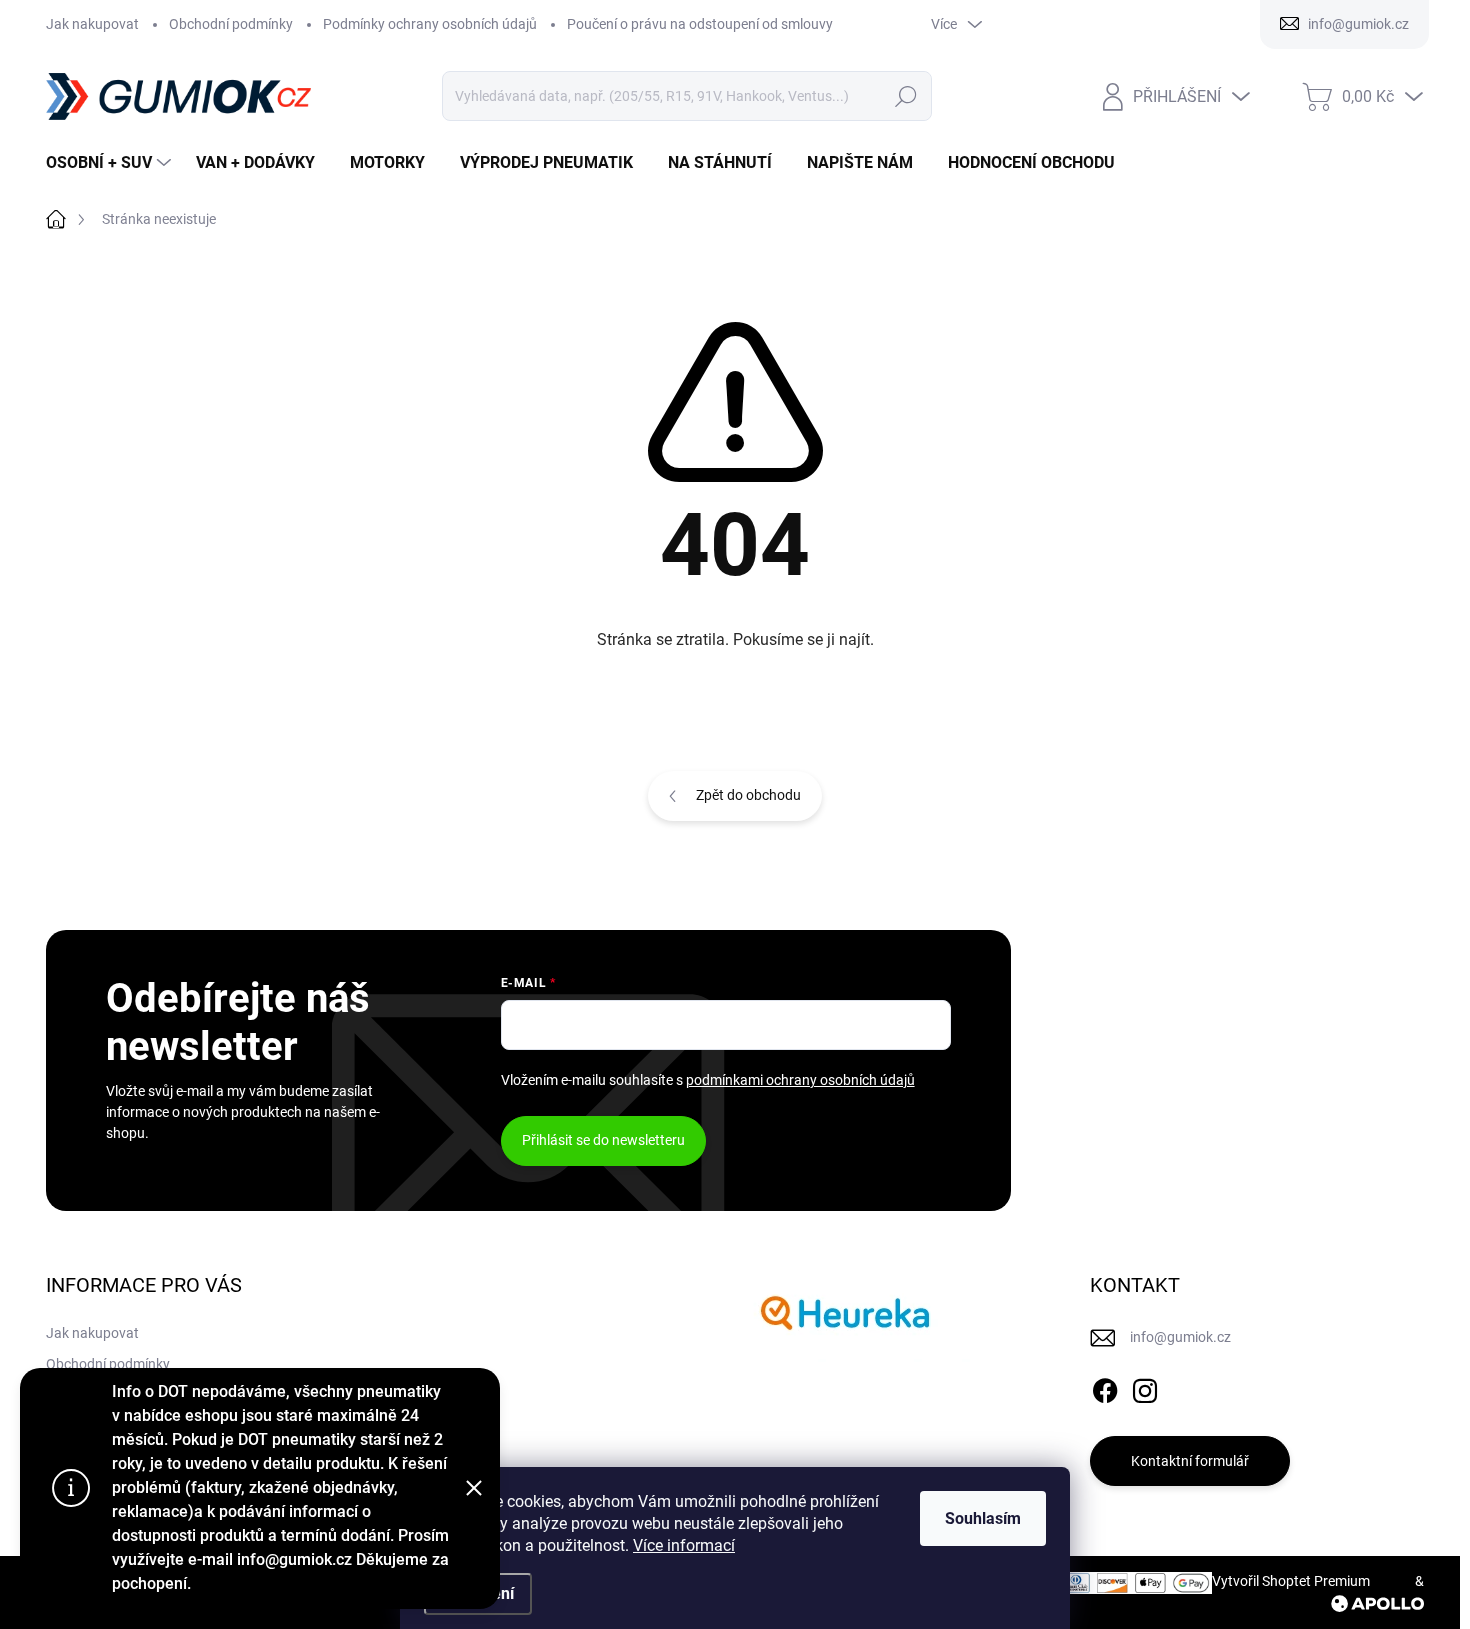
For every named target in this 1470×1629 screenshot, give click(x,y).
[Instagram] (1145, 1387)
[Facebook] (1105, 1387)
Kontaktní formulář (1190, 1461)
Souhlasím (983, 1518)
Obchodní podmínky (231, 24)
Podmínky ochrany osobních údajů (430, 24)
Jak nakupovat (92, 24)
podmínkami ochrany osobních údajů (800, 1080)
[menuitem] (111, 163)
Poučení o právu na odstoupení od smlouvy (700, 24)
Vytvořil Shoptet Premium (1291, 1581)
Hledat (905, 96)
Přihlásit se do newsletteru (603, 1140)
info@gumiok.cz (1180, 1337)
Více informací (684, 1545)
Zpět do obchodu (748, 795)
